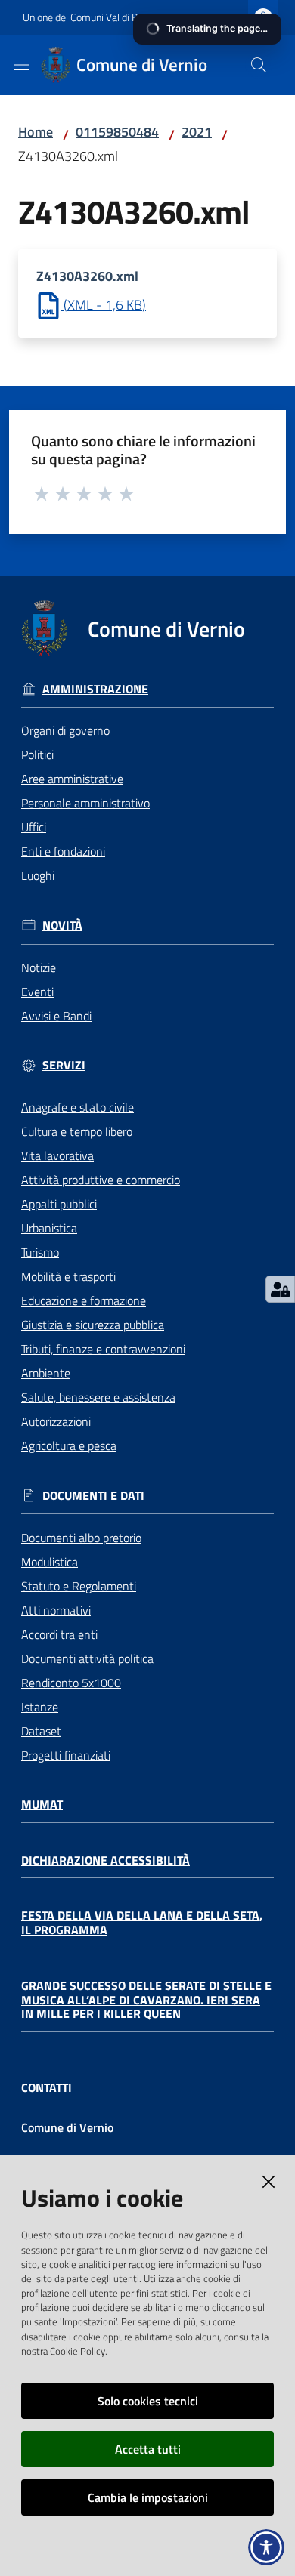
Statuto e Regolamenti (79, 1586)
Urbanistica (49, 1228)
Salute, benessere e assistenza (98, 1397)
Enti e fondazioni (63, 851)
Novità (62, 926)
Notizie (39, 967)
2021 (197, 132)
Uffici (34, 827)
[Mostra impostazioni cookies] (280, 1289)
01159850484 (117, 132)
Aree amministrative (72, 779)
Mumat (42, 1805)
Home (36, 132)
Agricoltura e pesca (69, 1445)
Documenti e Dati (93, 1496)
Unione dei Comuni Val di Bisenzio (96, 17)
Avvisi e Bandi (56, 1016)
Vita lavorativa (57, 1155)
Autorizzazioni (56, 1421)
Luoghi (38, 875)
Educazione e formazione (84, 1300)
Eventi (37, 992)
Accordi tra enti (59, 1634)
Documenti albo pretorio (81, 1538)
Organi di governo (65, 730)
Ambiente (46, 1373)
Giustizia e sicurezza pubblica (93, 1325)
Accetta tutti (148, 2449)
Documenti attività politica (87, 1658)
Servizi (64, 1065)
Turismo (40, 1252)
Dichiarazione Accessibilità (106, 1860)
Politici (37, 754)
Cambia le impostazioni (148, 2497)
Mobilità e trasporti (68, 1276)
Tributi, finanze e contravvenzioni (103, 1349)
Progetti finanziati (66, 1755)
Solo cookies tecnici (148, 2401)
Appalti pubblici (59, 1204)
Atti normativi (56, 1610)
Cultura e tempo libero (77, 1131)
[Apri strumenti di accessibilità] (266, 2547)
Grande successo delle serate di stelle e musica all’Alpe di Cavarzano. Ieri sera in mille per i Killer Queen (146, 2000)
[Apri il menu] (21, 65)
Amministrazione (95, 689)
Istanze (40, 1707)
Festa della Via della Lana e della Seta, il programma (142, 1922)
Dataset (41, 1731)
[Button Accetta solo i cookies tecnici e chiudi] (269, 2182)
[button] (259, 65)
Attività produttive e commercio (101, 1180)
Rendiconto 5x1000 (71, 1683)
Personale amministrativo (85, 803)
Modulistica (50, 1562)
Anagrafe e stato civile (78, 1107)
